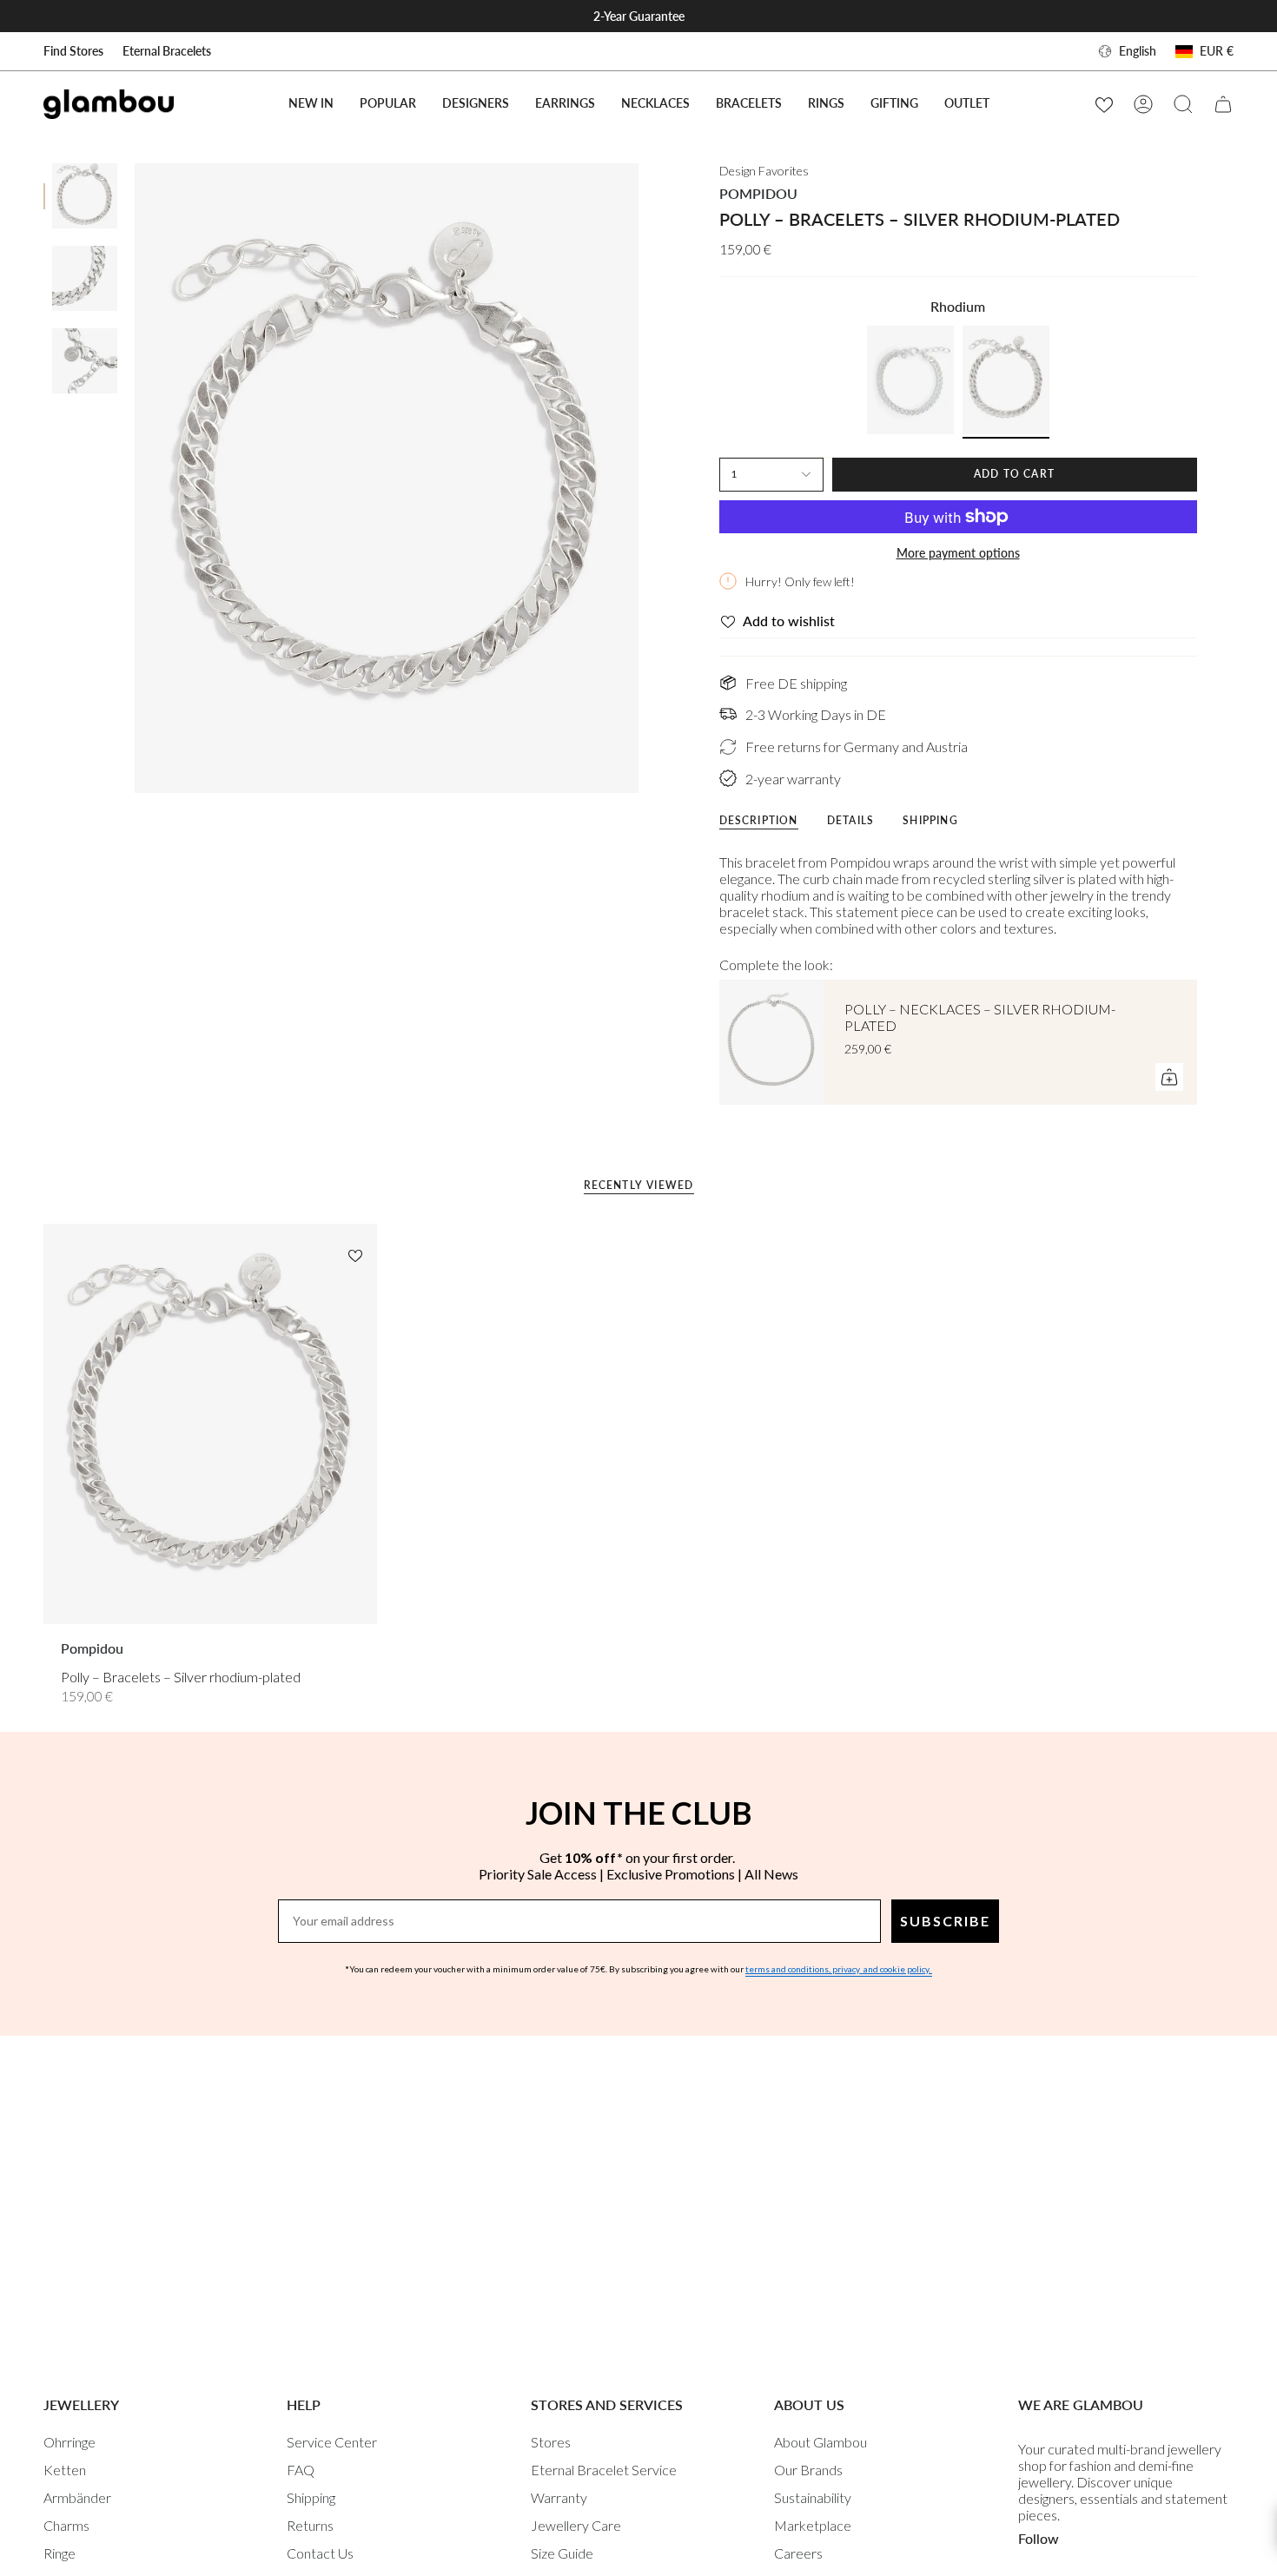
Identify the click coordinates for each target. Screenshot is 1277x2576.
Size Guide (562, 2553)
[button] (388, 104)
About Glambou (820, 2442)
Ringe (60, 2553)
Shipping (311, 2497)
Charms (66, 2525)
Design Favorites (764, 171)
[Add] (1169, 1077)
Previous (135, 479)
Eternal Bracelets (167, 51)
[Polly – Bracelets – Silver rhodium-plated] (210, 1423)
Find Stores (73, 51)
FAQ (301, 2470)
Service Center (332, 2442)
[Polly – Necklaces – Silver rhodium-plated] (771, 1042)
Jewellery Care (576, 2525)
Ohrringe (69, 2442)
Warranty (559, 2497)
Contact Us (320, 2553)
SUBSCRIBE (945, 1921)
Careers (798, 2553)
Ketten (65, 2470)
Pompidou (758, 193)
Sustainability (813, 2497)
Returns (310, 2525)
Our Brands (808, 2470)
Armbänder (77, 2497)
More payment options (958, 553)
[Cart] (1223, 104)
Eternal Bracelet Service (604, 2470)
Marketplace (813, 2525)
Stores (551, 2442)
